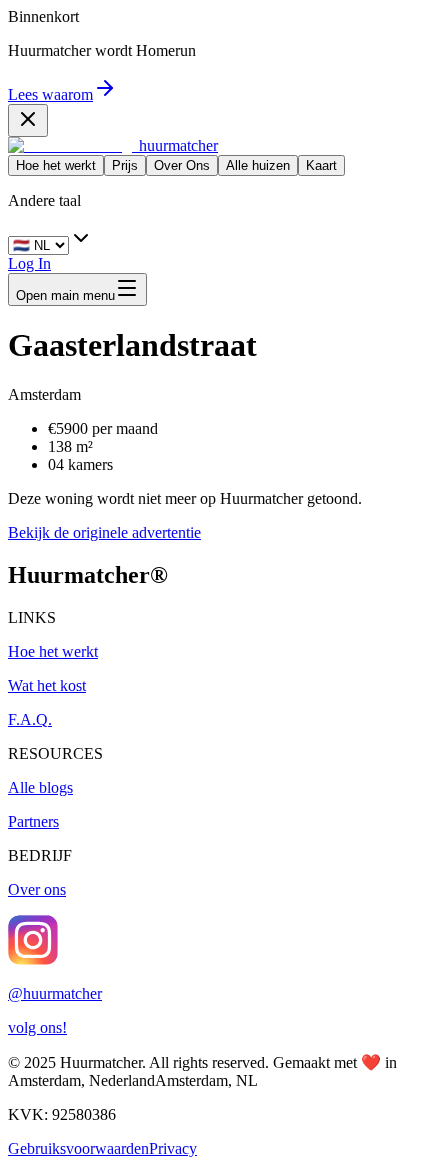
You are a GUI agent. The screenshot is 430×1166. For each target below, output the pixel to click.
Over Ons (182, 165)
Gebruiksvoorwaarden (78, 1148)
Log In (29, 263)
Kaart (321, 165)
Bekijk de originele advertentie (104, 532)
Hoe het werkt (56, 165)
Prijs (125, 165)
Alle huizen (258, 165)
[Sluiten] (28, 120)
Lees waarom (50, 94)
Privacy (173, 1148)
